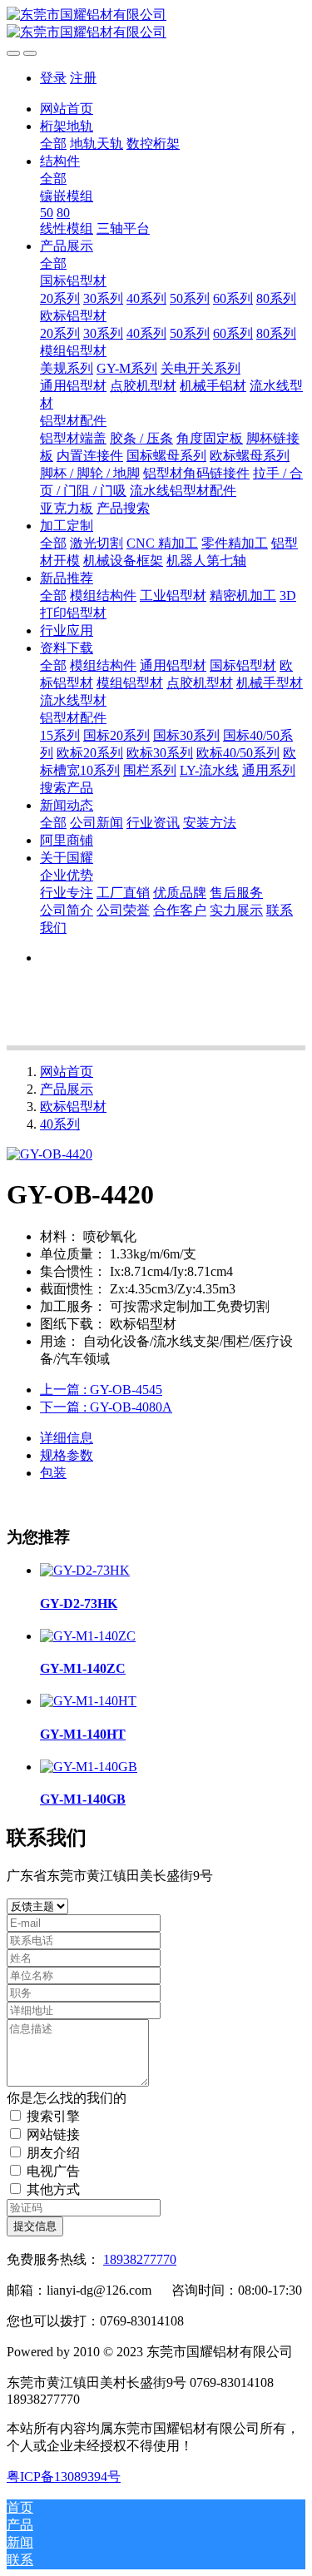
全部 (53, 144)
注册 (83, 78)
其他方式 (53, 2189)
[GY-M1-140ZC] (88, 1636)
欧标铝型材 (73, 1107)
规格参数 (67, 1455)
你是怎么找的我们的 (67, 2098)
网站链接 (53, 2134)
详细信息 (67, 1438)
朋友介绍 (53, 2153)
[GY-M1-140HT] (88, 1701)
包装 (53, 1473)
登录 (53, 78)
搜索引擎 (53, 2116)
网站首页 (67, 109)
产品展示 (67, 1089)
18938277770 (140, 2259)
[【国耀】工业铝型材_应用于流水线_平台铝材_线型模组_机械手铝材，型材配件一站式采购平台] (156, 24)
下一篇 (106, 1407)
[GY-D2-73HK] (85, 1570)
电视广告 (53, 2171)
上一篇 (101, 1390)
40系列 (60, 1124)
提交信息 (35, 2226)
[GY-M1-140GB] (89, 1767)
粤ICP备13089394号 (64, 2477)
